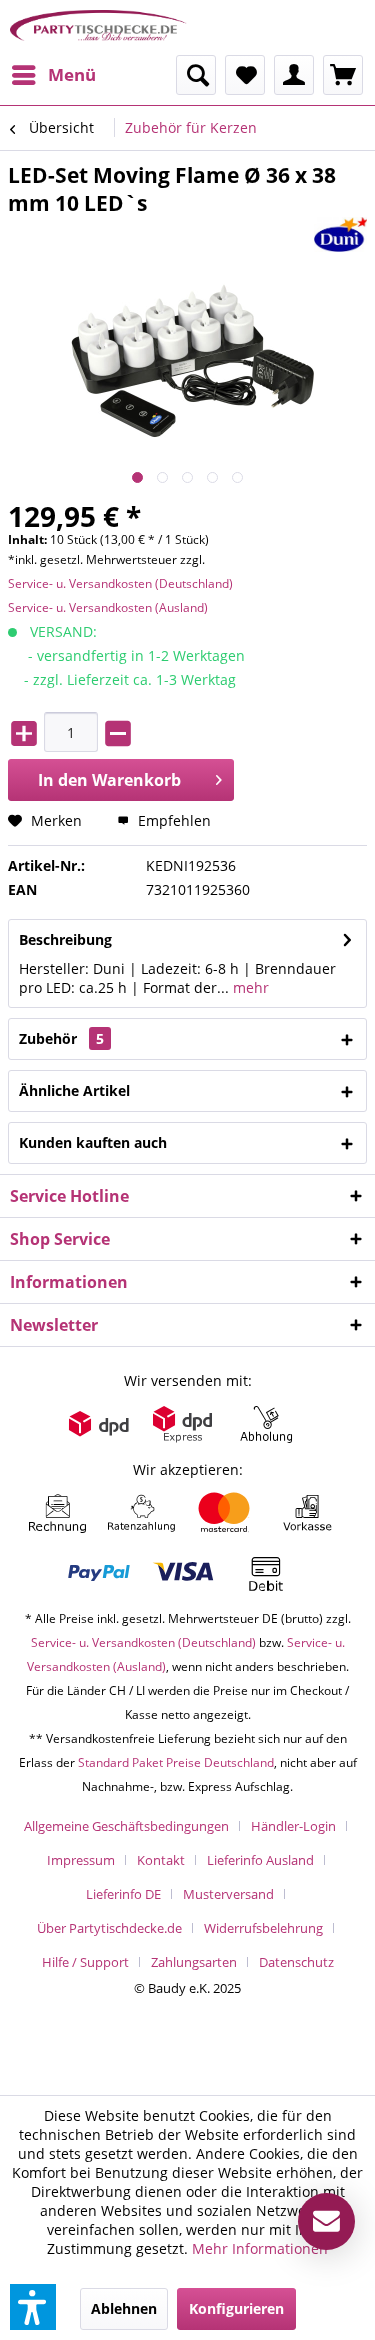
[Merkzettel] (245, 75)
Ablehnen (124, 2308)
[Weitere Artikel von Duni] (340, 234)
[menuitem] (53, 75)
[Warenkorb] (343, 75)
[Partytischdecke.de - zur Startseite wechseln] (99, 27)
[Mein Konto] (294, 75)
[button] (33, 2307)
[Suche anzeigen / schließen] (196, 75)
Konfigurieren (236, 2308)
